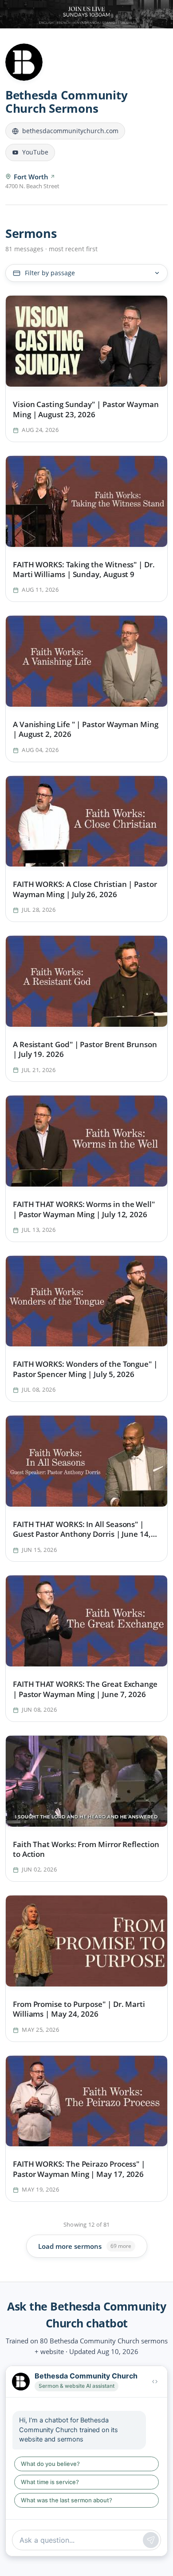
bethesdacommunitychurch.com (70, 131)
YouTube (35, 152)
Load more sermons (85, 2246)
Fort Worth (31, 177)
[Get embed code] (155, 2382)
